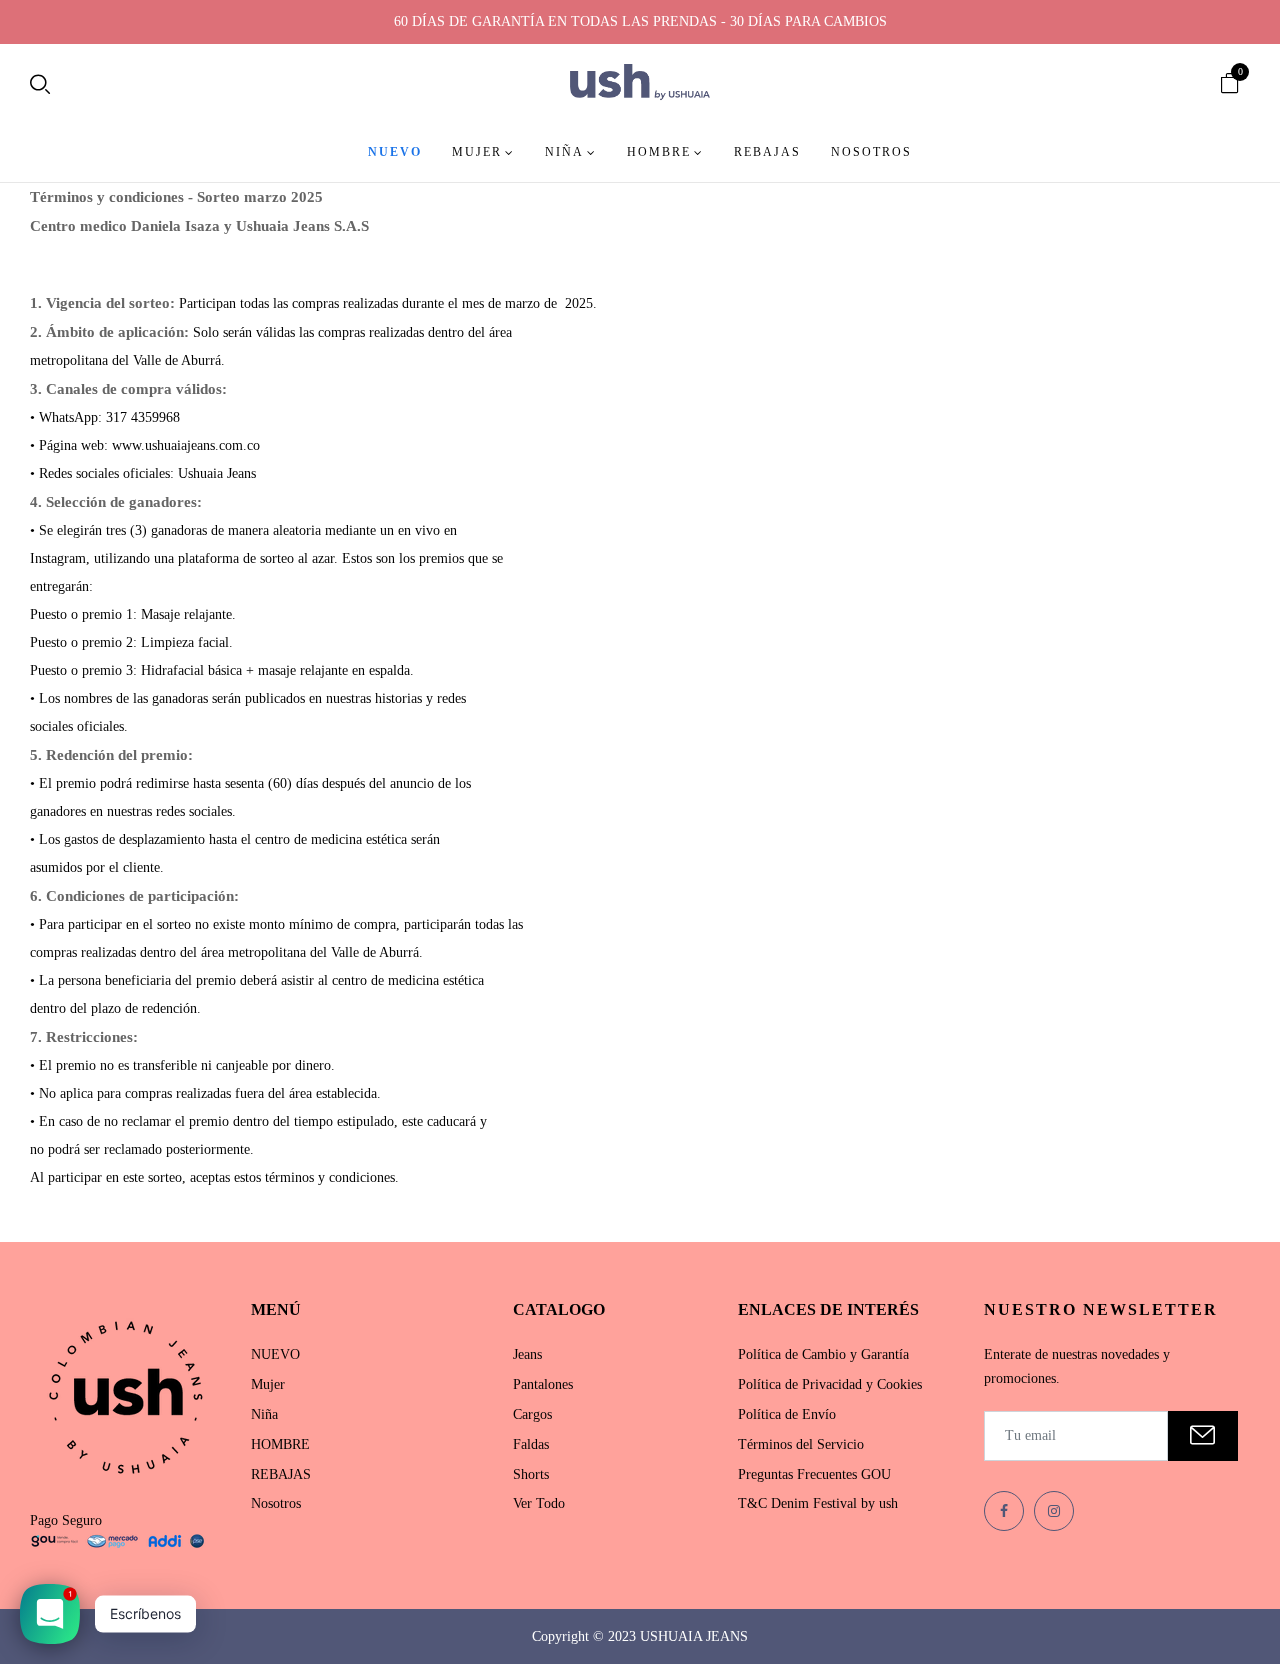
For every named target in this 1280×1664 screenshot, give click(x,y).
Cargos (532, 1414)
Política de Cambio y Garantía (823, 1354)
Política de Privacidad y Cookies (830, 1384)
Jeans (527, 1354)
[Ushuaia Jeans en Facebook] (1004, 1511)
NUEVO (275, 1354)
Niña (264, 1414)
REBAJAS (281, 1474)
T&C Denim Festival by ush (818, 1503)
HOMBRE (280, 1444)
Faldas (531, 1444)
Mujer (268, 1384)
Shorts (531, 1474)
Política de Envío (787, 1414)
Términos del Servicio (801, 1444)
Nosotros (276, 1503)
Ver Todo (539, 1503)
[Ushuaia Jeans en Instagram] (1054, 1511)
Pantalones (543, 1384)
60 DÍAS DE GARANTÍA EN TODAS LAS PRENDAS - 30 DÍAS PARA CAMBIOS (640, 21)
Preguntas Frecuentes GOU (814, 1474)
